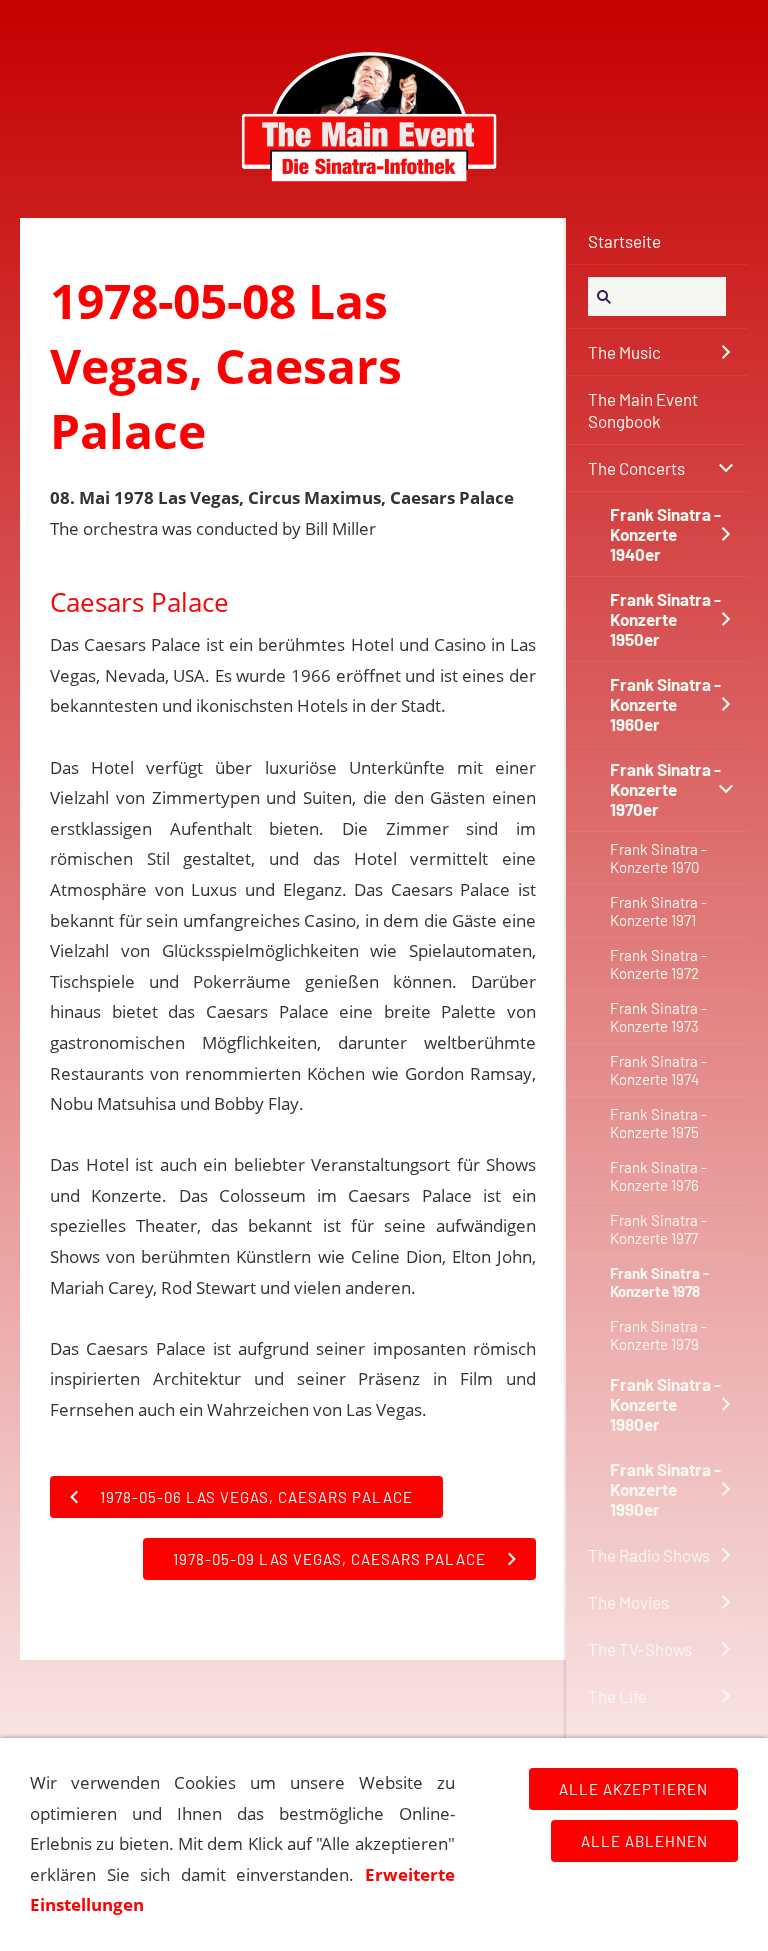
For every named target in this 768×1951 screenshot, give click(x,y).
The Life (617, 1696)
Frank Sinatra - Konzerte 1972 (658, 964)
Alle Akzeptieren (633, 1789)
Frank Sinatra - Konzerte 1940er (665, 534)
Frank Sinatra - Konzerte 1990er (665, 1489)
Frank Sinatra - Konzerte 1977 (658, 1229)
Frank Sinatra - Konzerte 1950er (665, 619)
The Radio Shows (649, 1555)
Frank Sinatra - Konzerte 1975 (658, 1123)
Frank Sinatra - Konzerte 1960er (665, 704)
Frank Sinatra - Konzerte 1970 (658, 858)
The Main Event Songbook (643, 410)
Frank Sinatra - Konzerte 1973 (658, 1017)
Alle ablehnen (644, 1841)
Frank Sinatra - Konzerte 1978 (659, 1282)
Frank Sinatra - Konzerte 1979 (658, 1335)
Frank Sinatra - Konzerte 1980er (665, 1404)
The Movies (628, 1602)
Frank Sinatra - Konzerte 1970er (665, 789)
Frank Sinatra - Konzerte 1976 (658, 1176)
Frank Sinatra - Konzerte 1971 (658, 911)
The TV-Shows (640, 1649)
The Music (624, 352)
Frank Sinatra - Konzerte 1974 (658, 1070)
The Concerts (636, 468)
